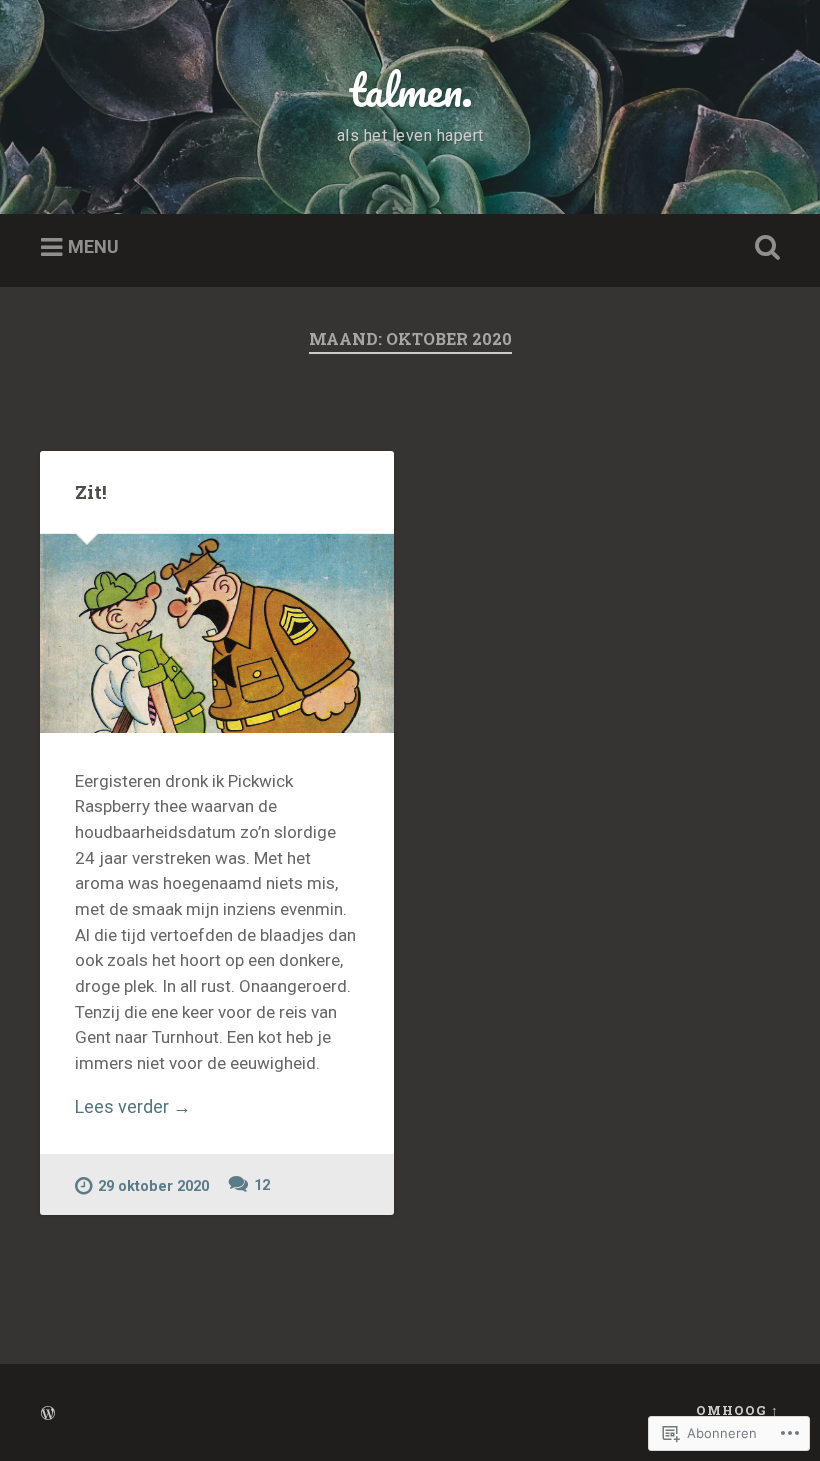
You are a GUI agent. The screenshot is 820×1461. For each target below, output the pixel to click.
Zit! (91, 491)
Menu (93, 247)
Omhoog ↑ (737, 1410)
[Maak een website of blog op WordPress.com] (48, 1414)
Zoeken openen (763, 248)
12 (262, 1185)
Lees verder (133, 1106)
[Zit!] (217, 633)
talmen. (410, 89)
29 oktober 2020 (153, 1186)
